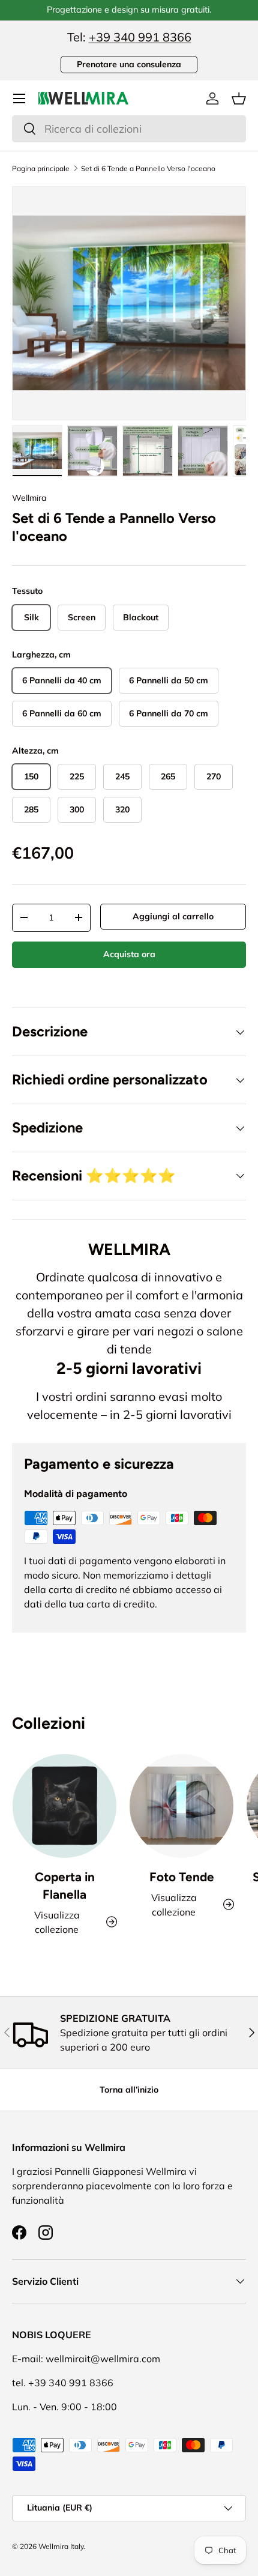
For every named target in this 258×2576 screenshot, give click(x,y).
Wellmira (29, 498)
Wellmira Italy (61, 2546)
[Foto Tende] (181, 1806)
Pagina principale (41, 169)
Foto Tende (182, 1877)
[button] (239, 98)
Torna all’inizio (129, 2090)
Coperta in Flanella (65, 1885)
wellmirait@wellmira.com (103, 2359)
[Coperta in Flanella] (64, 1806)
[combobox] (129, 129)
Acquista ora (129, 954)
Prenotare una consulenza (129, 64)
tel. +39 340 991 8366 (63, 2383)
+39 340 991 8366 (140, 37)
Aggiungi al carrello (173, 916)
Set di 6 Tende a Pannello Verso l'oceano (148, 169)
